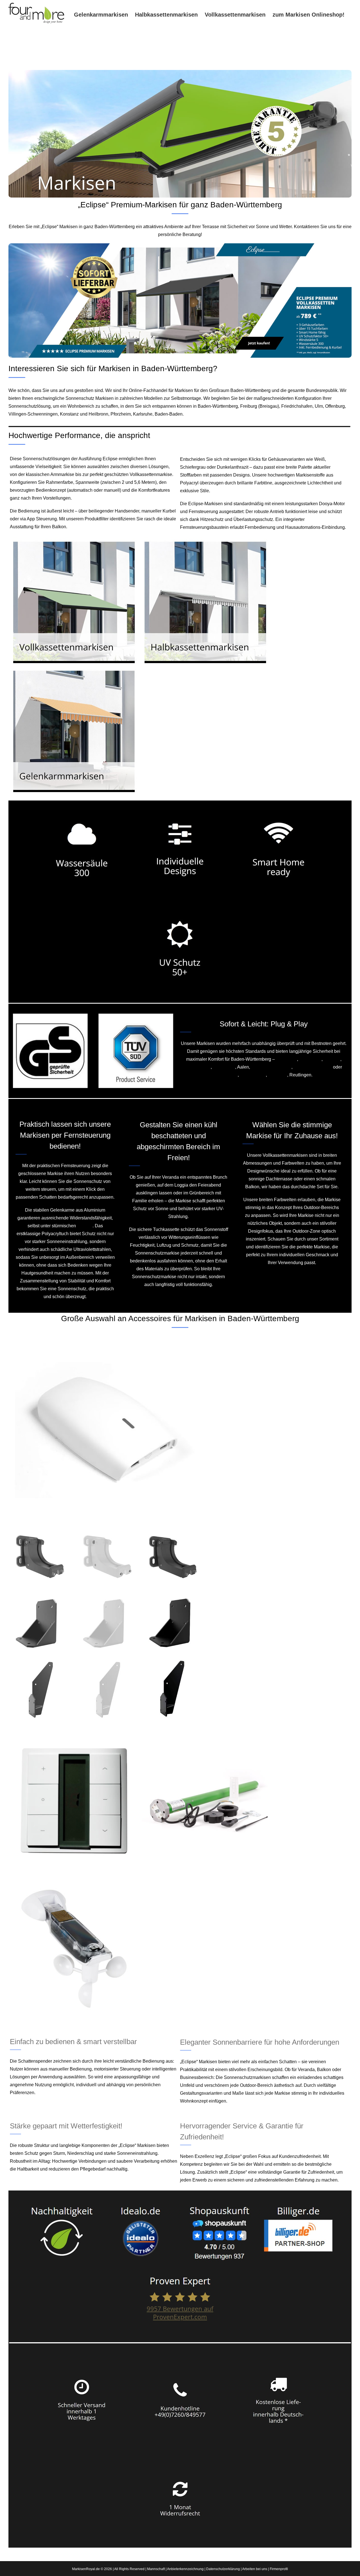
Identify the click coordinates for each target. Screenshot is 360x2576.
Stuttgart (332, 1059)
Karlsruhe (143, 414)
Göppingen (224, 1067)
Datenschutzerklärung (223, 2569)
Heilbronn (98, 414)
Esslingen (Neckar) (313, 1067)
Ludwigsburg (253, 1075)
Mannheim (286, 1059)
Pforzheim (121, 414)
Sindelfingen (198, 1067)
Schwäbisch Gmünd (271, 1067)
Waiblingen (226, 1075)
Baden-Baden (169, 414)
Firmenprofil (279, 2569)
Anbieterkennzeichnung (185, 2569)
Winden (85, 1226)
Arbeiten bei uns (255, 2569)
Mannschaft (156, 2569)
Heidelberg (310, 1059)
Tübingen (278, 1075)
